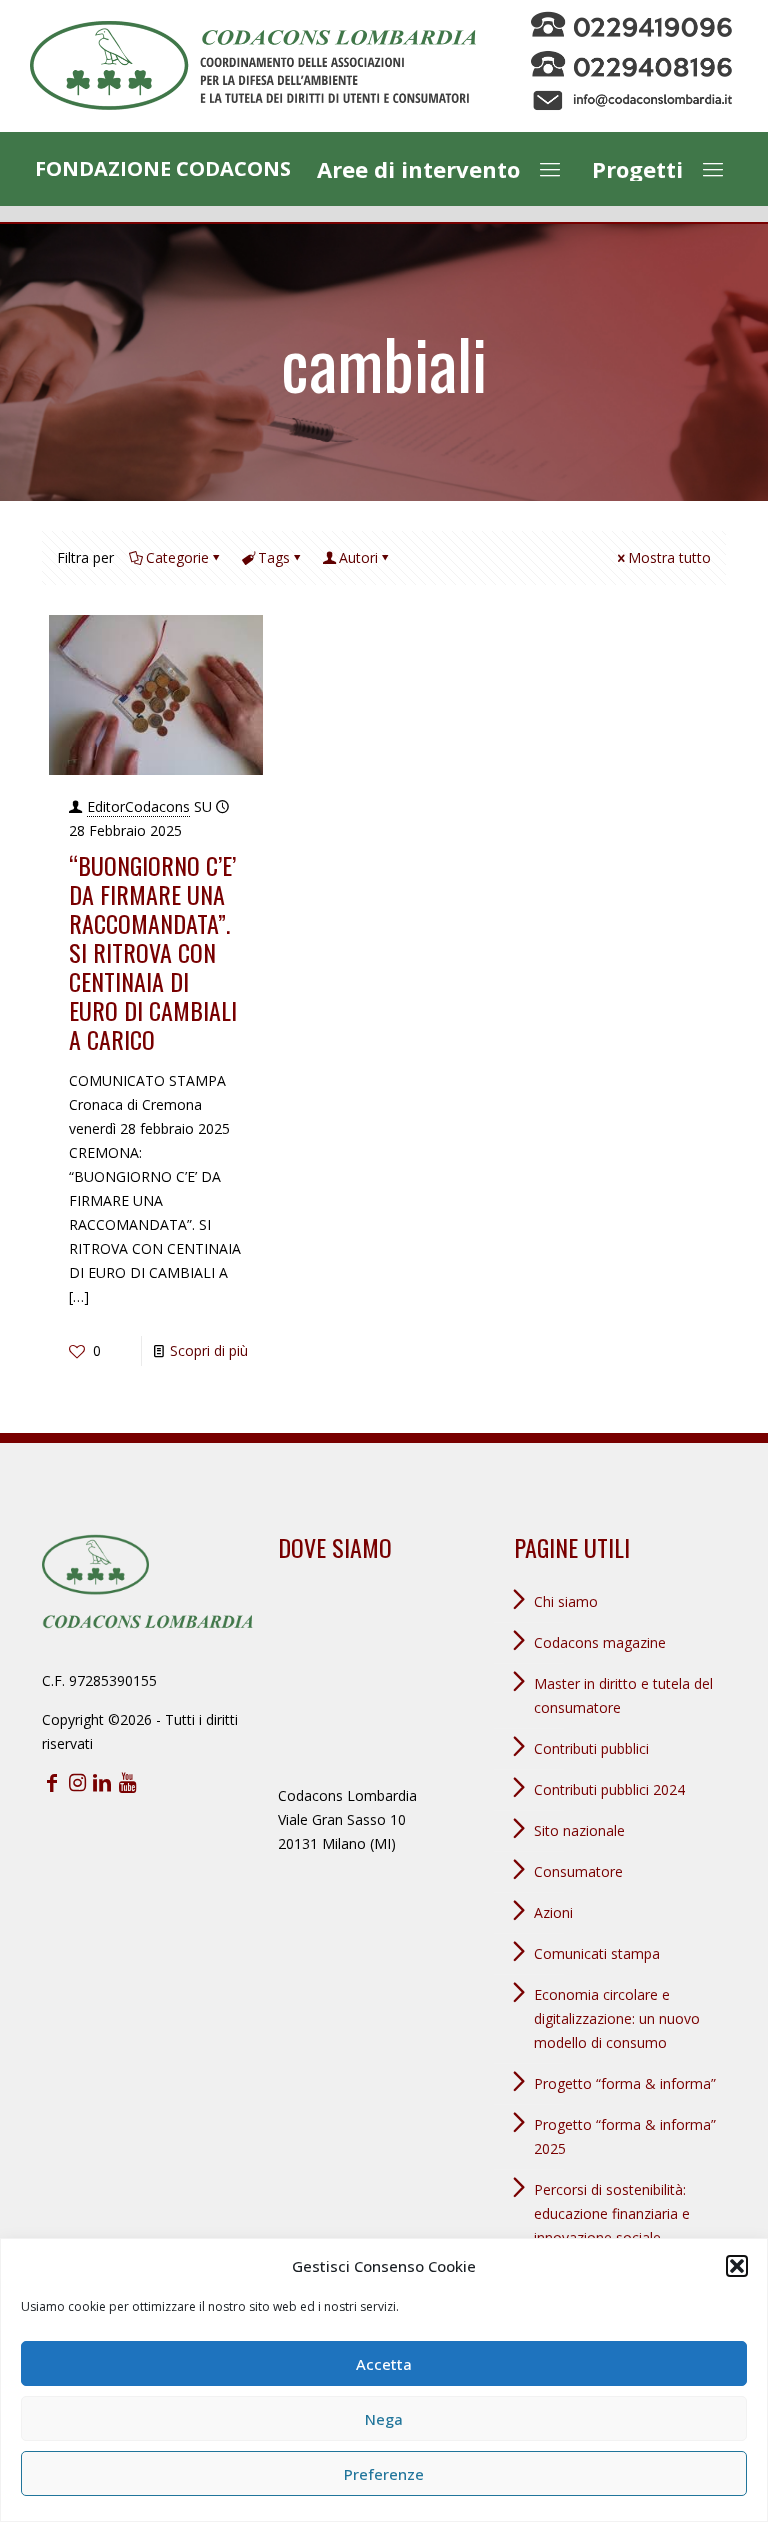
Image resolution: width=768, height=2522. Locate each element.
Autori (358, 557)
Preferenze (384, 2474)
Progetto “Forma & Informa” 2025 (625, 2136)
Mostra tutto (669, 557)
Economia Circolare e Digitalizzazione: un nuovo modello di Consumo (617, 2018)
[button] (737, 2266)
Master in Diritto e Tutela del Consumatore (623, 1695)
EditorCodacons (138, 806)
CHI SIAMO (566, 1601)
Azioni (553, 1912)
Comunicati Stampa (597, 1953)
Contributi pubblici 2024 (609, 1789)
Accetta (384, 2364)
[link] (253, 66)
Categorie (177, 557)
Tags (274, 557)
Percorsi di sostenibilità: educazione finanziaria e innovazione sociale (612, 2213)
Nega (384, 2419)
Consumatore (578, 1871)
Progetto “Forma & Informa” (625, 2083)
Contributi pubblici (591, 1748)
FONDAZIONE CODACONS (163, 168)
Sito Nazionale (579, 1830)
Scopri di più (209, 1350)
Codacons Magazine (600, 1642)
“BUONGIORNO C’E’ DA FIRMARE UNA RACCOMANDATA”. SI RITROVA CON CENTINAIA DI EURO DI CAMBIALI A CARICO (153, 952)
